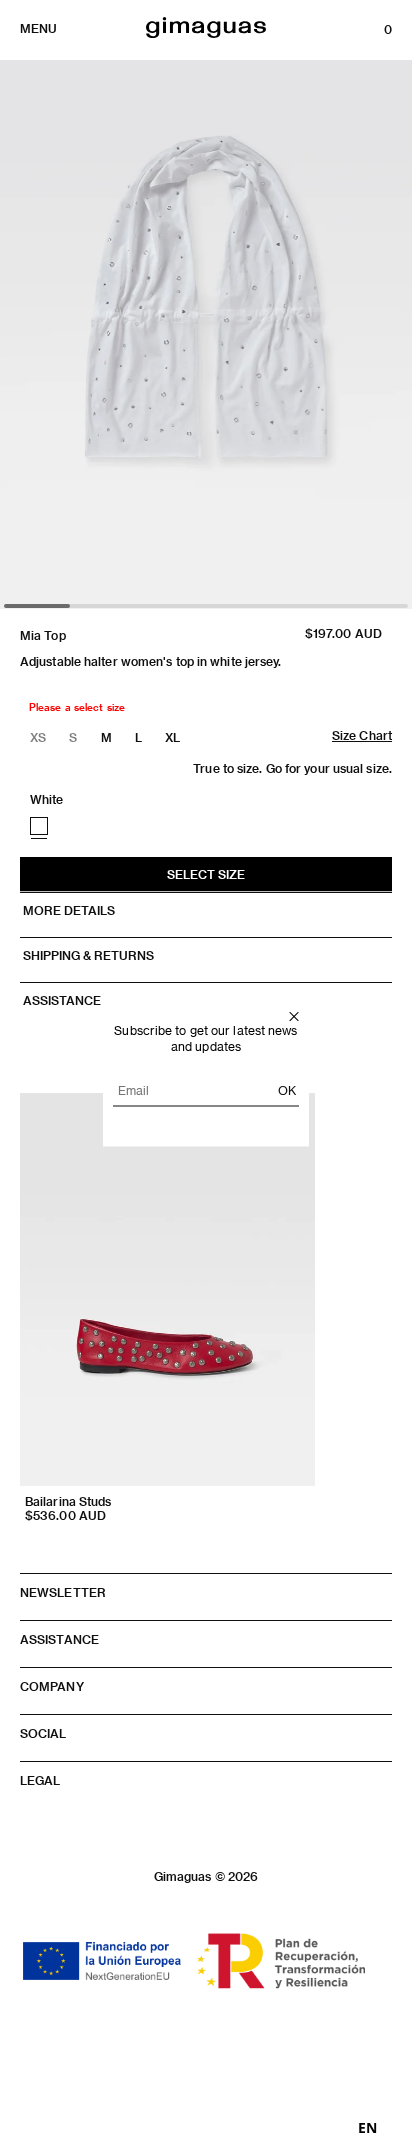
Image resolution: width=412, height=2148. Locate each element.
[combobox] (367, 2128)
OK (287, 1090)
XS (38, 737)
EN (367, 2128)
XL (172, 737)
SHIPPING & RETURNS (87, 955)
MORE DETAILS (67, 910)
